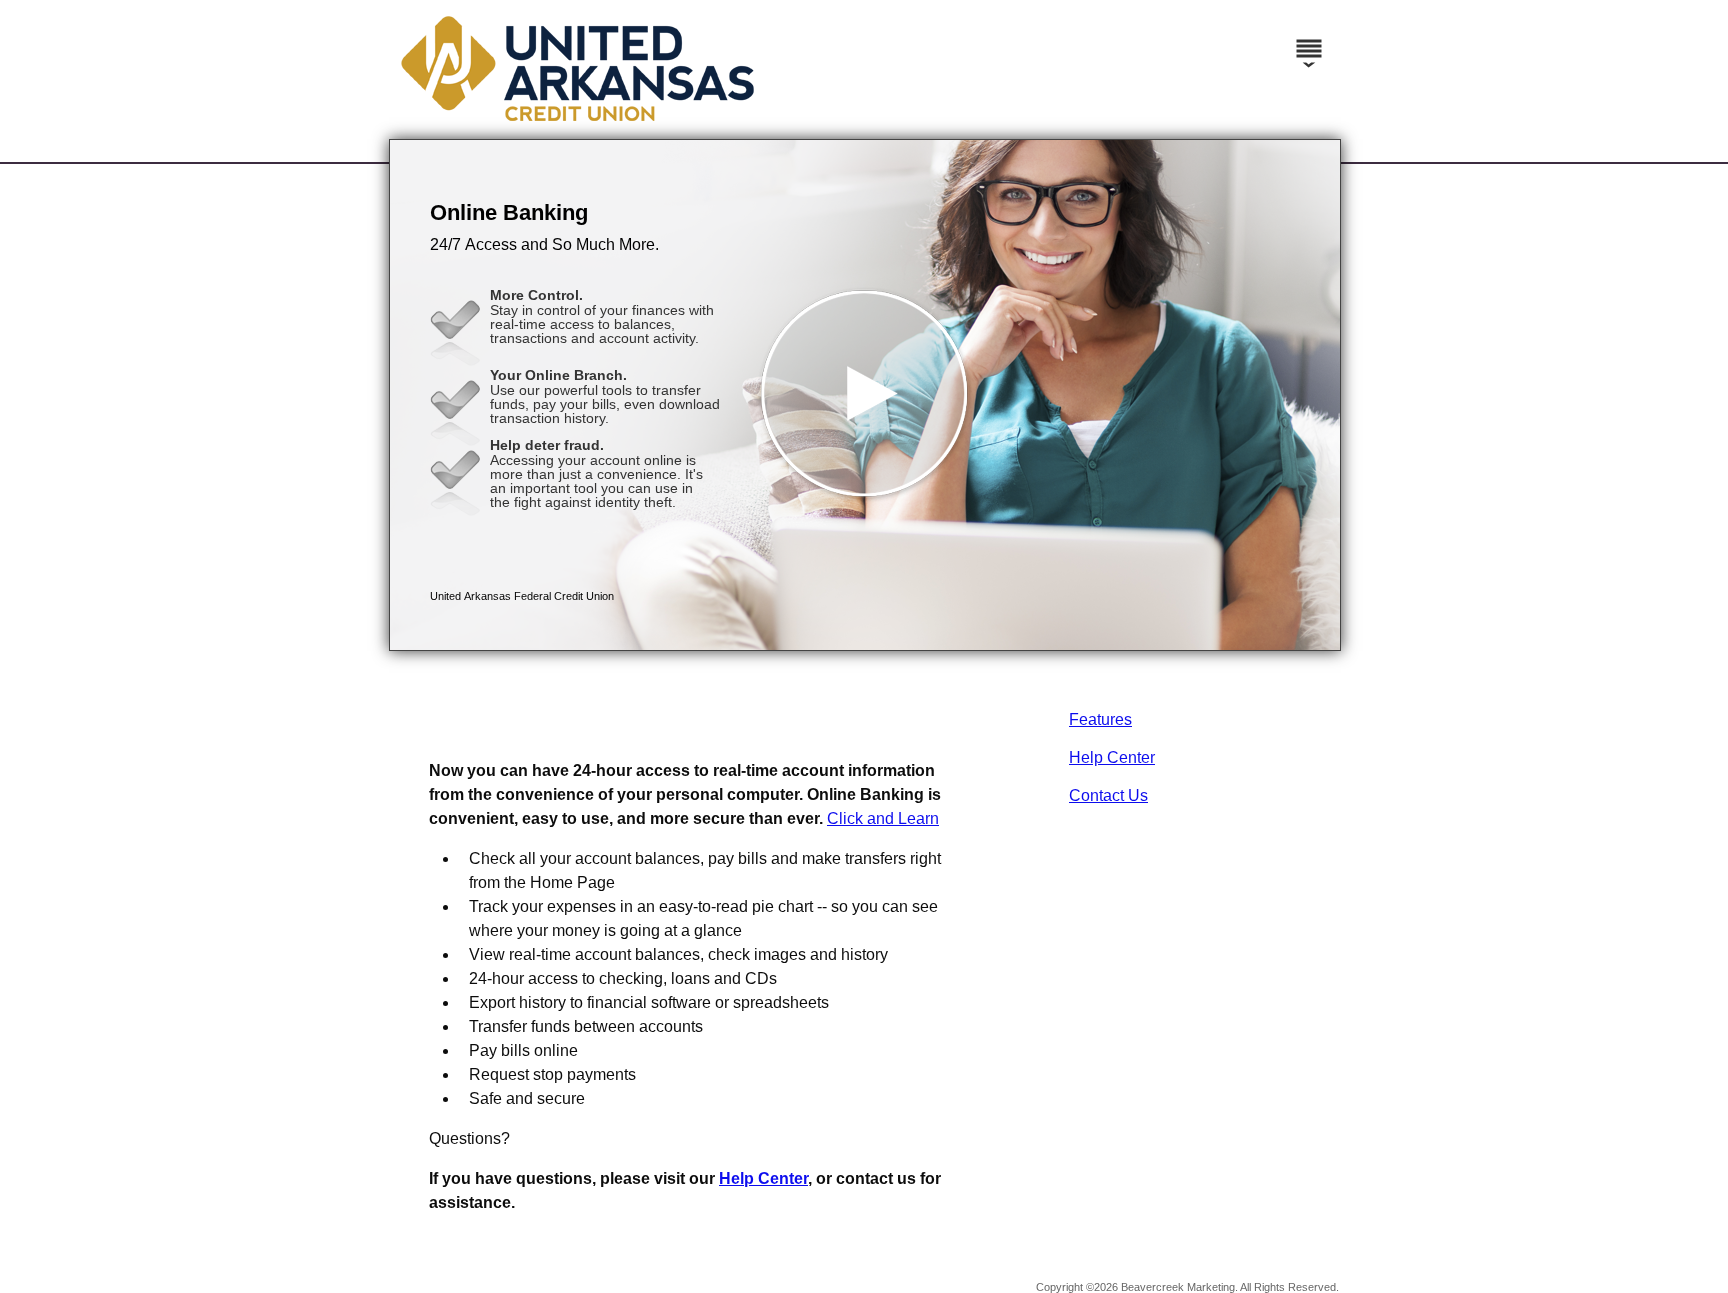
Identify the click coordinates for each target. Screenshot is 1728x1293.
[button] (865, 395)
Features (1100, 719)
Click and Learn (883, 818)
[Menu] (1309, 40)
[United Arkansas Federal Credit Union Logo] (861, 119)
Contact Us (1108, 795)
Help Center (1112, 757)
